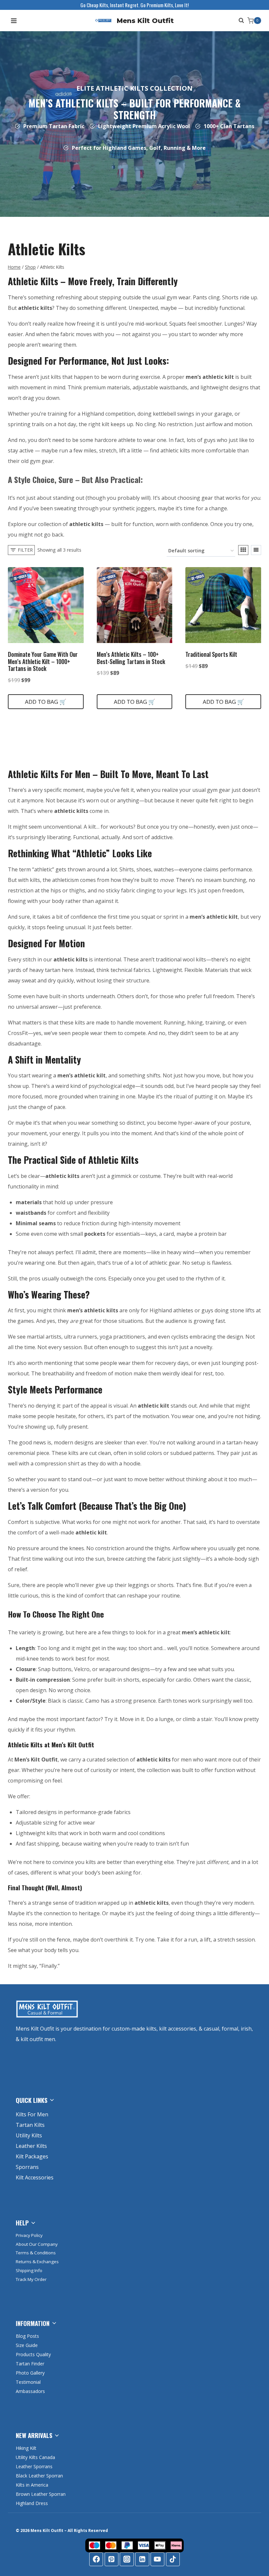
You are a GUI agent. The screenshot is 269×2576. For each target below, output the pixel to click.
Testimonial (28, 2382)
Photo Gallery (30, 2373)
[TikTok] (173, 2559)
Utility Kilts (29, 2135)
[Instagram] (127, 2559)
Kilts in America (32, 2485)
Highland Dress (32, 2503)
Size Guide (27, 2345)
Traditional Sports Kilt (211, 654)
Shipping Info (29, 2270)
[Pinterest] (112, 2559)
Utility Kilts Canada (35, 2457)
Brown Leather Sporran (41, 2494)
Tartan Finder (30, 2364)
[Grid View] (243, 550)
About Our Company (37, 2244)
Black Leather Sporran (39, 2476)
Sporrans (27, 2167)
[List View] (256, 550)
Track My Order (31, 2279)
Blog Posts (27, 2336)
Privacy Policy (29, 2235)
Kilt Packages (32, 2156)
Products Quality (33, 2354)
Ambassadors (30, 2391)
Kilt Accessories (35, 2177)
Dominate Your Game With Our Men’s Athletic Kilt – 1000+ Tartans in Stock (43, 661)
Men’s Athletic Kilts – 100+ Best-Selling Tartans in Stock (131, 658)
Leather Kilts (31, 2146)
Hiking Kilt (26, 2448)
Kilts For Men (32, 2114)
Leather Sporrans (34, 2466)
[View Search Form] (240, 21)
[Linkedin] (142, 2559)
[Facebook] (96, 2559)
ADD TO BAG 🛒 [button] (46, 702)
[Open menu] (14, 21)
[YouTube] (157, 2559)
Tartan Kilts (30, 2125)
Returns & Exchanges (37, 2262)
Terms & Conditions (36, 2253)
